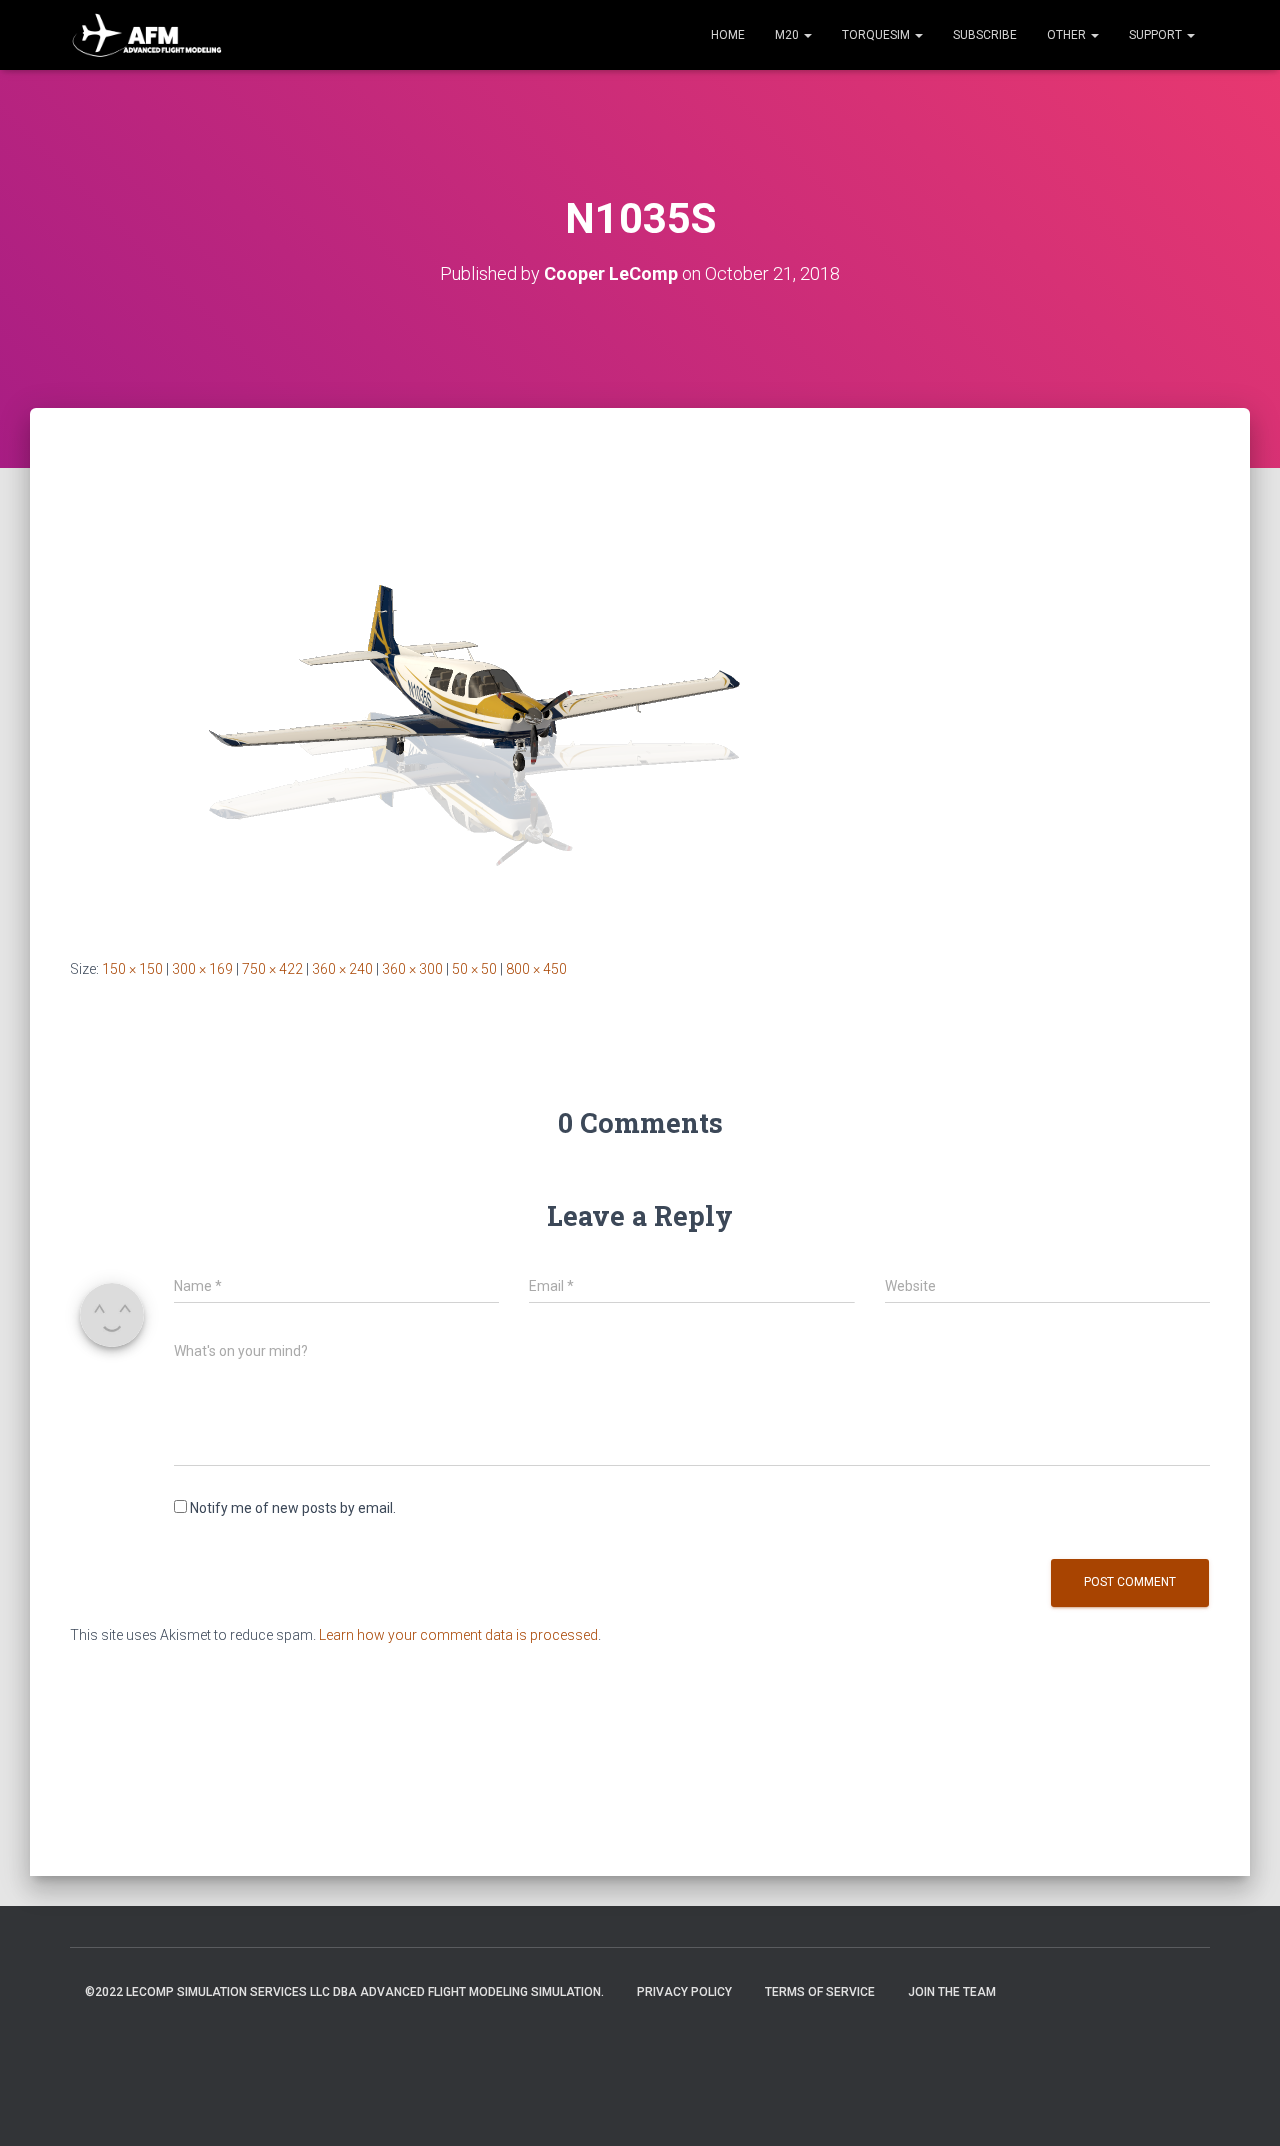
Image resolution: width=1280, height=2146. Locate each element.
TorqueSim (877, 35)
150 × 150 (132, 969)
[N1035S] (470, 702)
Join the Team (952, 1992)
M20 (788, 35)
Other (1068, 35)
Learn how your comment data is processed (458, 1635)
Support (1157, 35)
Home (728, 35)
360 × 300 (412, 969)
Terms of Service (820, 1992)
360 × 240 (342, 969)
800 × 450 (536, 969)
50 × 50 (474, 969)
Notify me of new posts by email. (293, 1508)
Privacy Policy (684, 1992)
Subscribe (985, 35)
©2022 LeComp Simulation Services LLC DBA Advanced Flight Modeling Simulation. (344, 1992)
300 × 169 (202, 969)
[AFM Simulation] (147, 35)
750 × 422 (272, 969)
